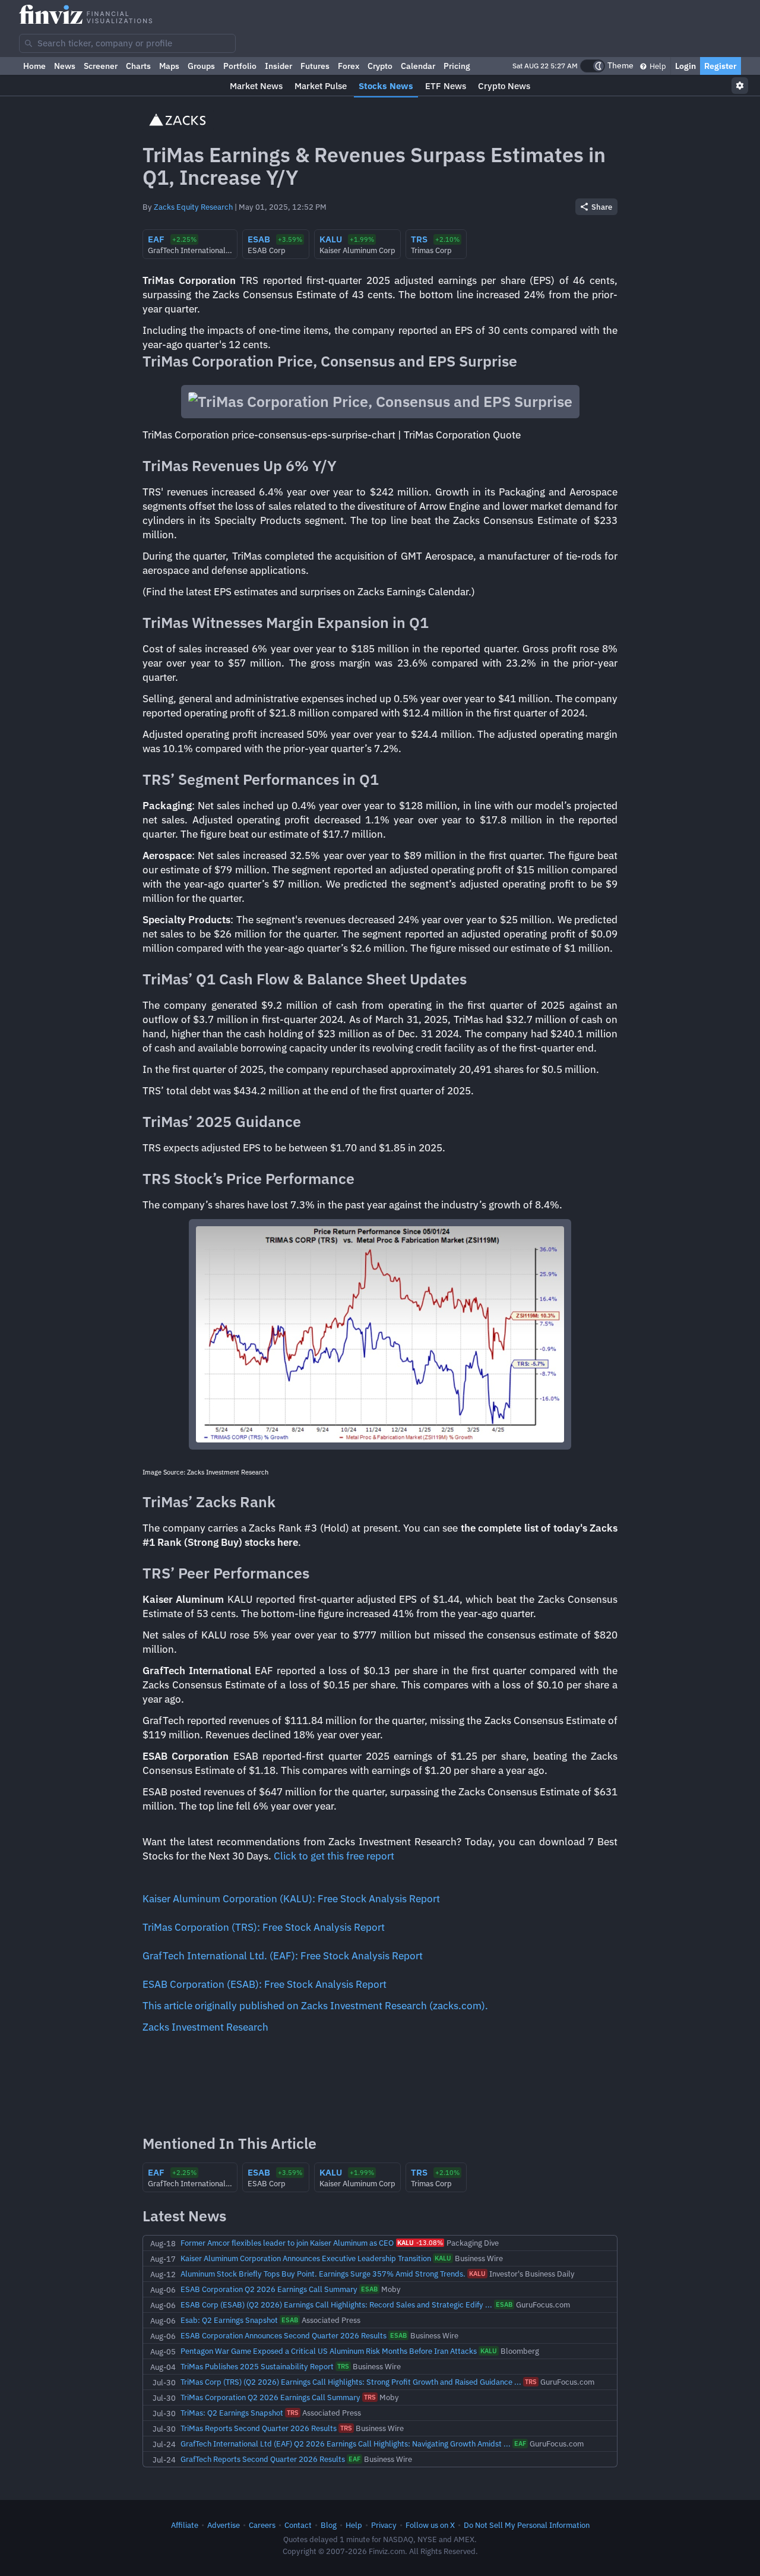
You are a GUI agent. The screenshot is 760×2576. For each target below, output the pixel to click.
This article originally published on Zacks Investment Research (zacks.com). (315, 2006)
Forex (349, 66)
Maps (169, 66)
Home (34, 66)
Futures (315, 66)
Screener (101, 66)
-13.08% (420, 2243)
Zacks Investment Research (205, 2027)
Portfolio (240, 66)
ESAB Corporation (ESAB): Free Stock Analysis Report (265, 1984)
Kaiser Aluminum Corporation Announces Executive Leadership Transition (306, 2258)
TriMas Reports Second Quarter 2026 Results (259, 2428)
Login (685, 66)
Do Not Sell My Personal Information (527, 2525)
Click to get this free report (334, 1856)
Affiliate (185, 2525)
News (65, 66)
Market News (256, 86)
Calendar (418, 66)
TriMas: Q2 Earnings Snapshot (232, 2413)
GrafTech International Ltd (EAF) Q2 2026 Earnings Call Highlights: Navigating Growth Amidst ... (346, 2444)
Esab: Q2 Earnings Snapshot (229, 2320)
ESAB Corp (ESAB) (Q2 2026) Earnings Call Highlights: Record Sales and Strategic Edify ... (336, 2304)
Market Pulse (321, 86)
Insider (278, 66)
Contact (298, 2525)
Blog (329, 2525)
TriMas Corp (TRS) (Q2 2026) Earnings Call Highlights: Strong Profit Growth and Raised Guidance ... (351, 2382)
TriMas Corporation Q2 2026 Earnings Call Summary (270, 2397)
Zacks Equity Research (193, 207)
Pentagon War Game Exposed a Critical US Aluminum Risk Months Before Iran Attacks (329, 2351)
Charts (138, 66)
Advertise (224, 2525)
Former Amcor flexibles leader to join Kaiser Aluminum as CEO (287, 2243)
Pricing (457, 66)
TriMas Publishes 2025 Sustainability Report (257, 2366)
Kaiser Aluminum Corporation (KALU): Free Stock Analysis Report (291, 1899)
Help (657, 66)
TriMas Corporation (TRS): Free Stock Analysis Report (264, 1927)
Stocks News (386, 86)
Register (721, 66)
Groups (201, 66)
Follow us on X (430, 2525)
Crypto (380, 66)
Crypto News (504, 86)
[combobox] (127, 43)
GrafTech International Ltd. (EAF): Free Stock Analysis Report (283, 1956)
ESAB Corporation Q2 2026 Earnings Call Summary (269, 2289)
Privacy (384, 2525)
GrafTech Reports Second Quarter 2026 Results (263, 2459)
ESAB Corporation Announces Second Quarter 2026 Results (284, 2335)
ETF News (446, 86)
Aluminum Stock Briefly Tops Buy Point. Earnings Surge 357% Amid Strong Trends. (323, 2274)
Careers (262, 2525)
